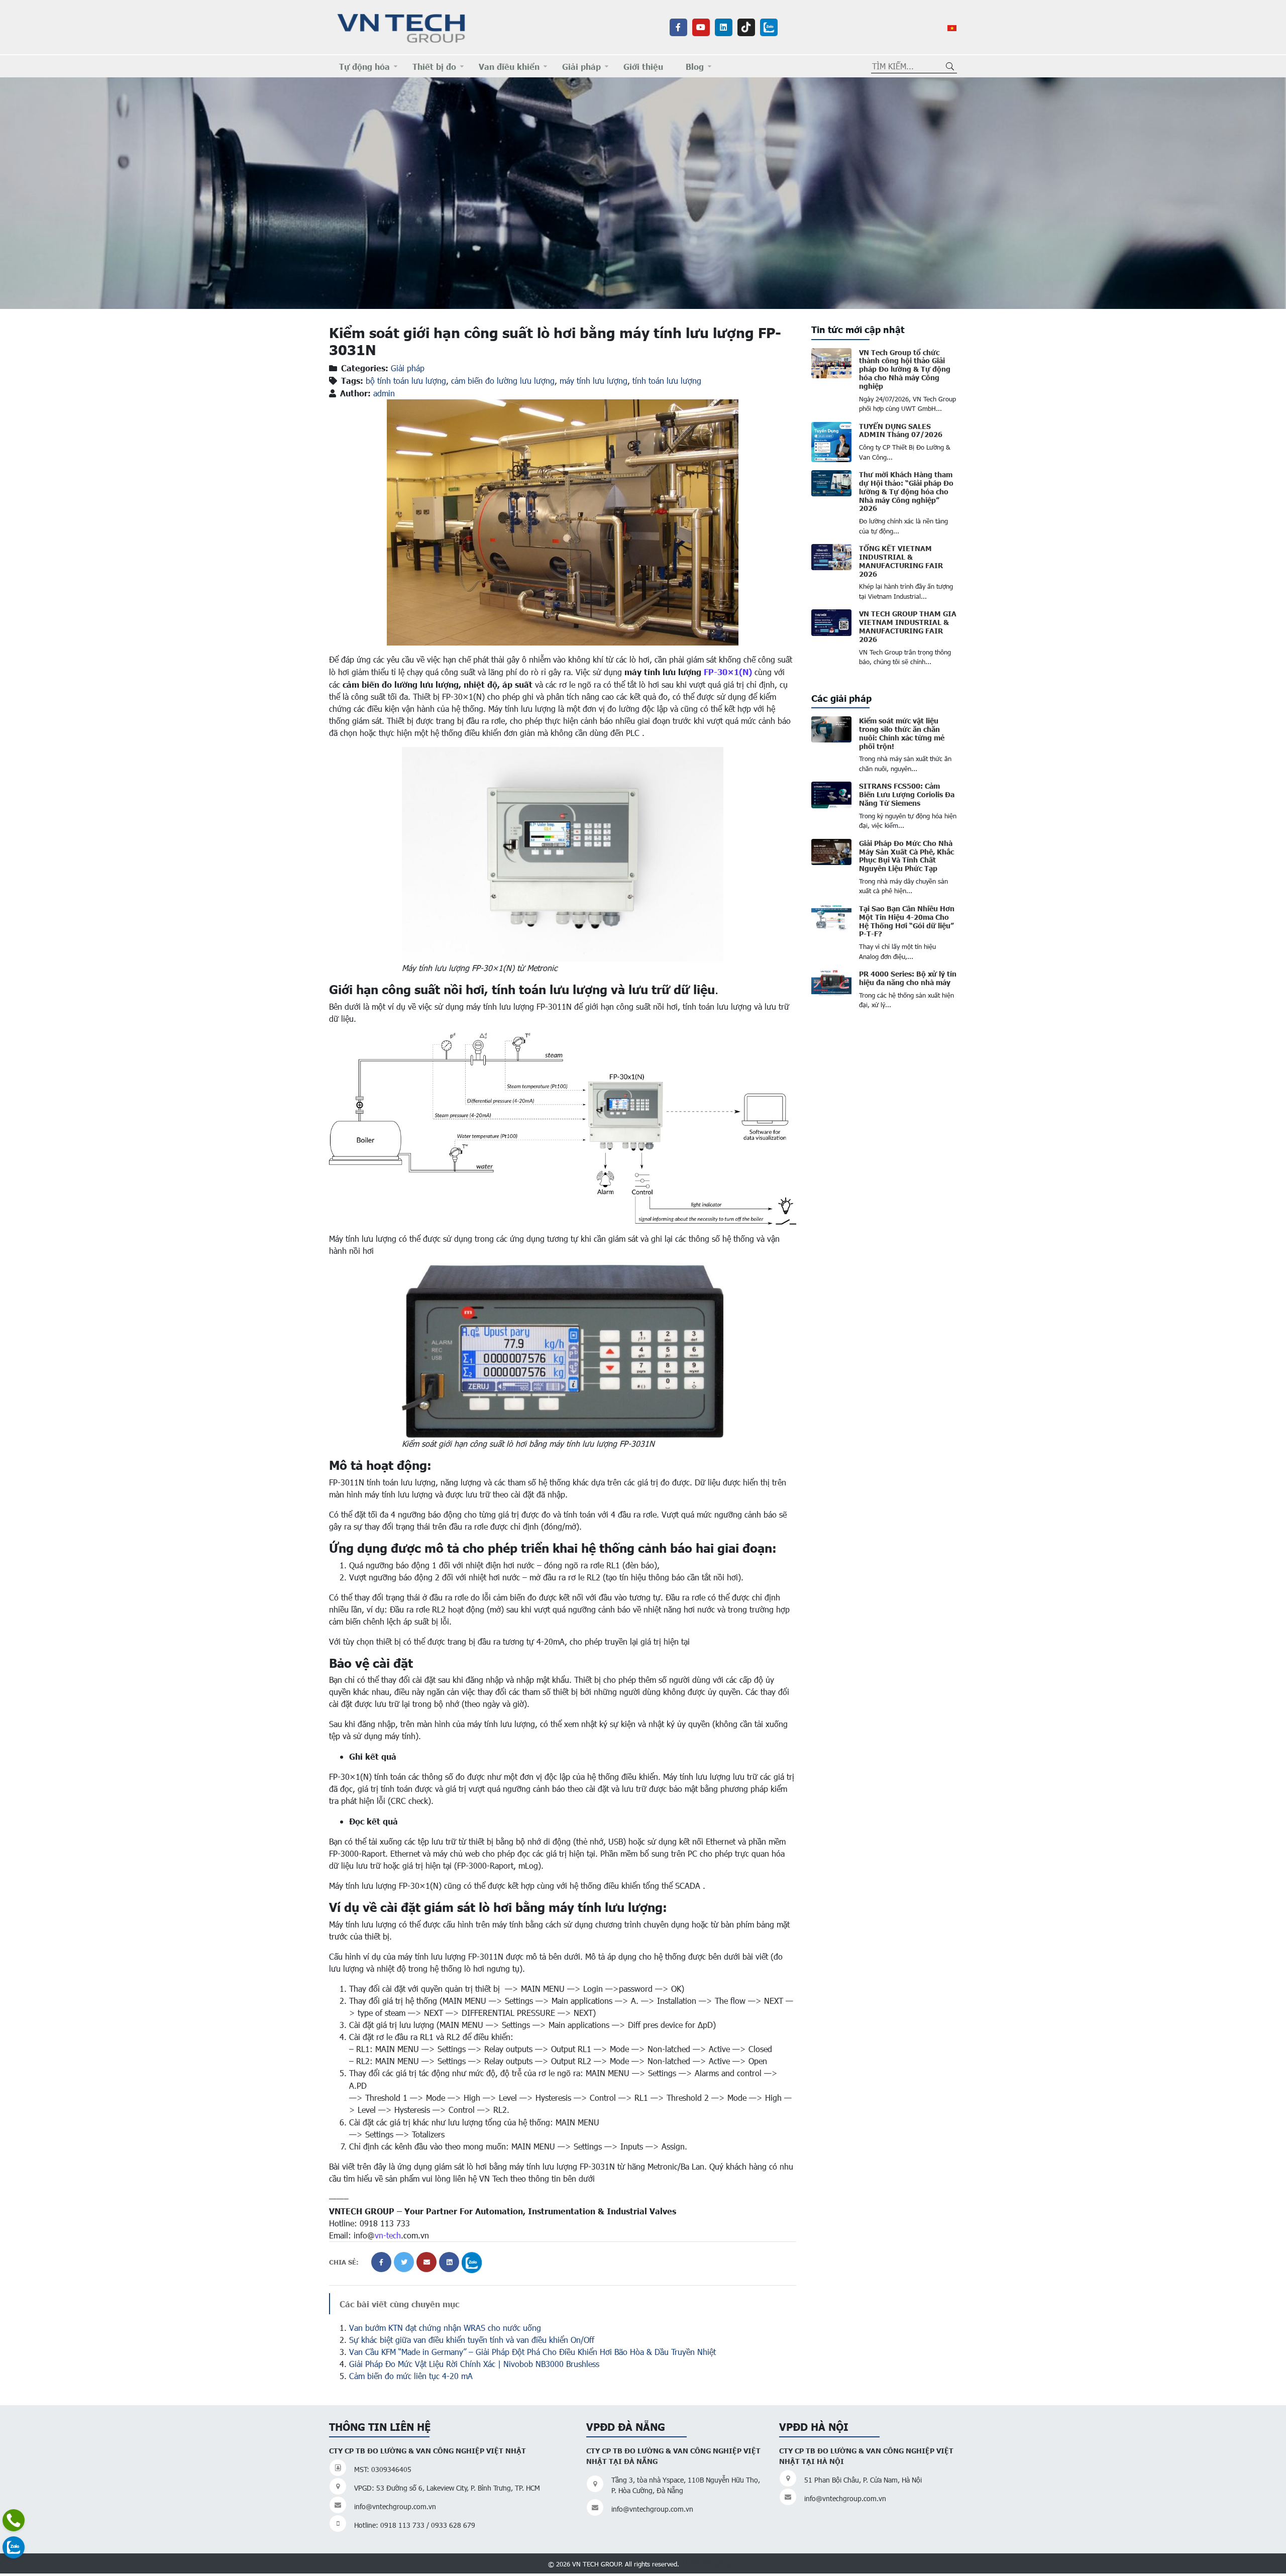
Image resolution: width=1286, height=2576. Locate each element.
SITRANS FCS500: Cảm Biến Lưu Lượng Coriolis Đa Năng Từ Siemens (907, 794)
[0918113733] (14, 2520)
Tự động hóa (364, 66)
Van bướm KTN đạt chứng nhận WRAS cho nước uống (445, 2328)
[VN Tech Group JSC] (402, 26)
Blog (695, 66)
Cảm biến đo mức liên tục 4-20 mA (411, 2376)
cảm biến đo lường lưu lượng (503, 381)
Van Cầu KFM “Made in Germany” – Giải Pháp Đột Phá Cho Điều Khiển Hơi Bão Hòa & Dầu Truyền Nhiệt (532, 2352)
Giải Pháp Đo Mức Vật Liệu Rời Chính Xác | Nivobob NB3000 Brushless (474, 2364)
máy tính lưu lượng (594, 381)
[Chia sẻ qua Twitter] (404, 2262)
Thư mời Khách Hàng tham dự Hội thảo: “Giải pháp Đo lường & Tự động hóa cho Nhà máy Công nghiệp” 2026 (906, 491)
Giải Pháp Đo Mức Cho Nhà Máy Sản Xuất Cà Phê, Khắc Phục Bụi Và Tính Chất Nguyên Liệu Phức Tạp (906, 855)
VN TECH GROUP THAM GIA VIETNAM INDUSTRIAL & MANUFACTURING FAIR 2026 (908, 626)
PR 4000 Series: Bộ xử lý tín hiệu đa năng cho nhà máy (908, 978)
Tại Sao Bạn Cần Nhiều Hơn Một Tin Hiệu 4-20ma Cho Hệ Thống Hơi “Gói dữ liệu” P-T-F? (907, 921)
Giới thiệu (643, 66)
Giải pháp (581, 66)
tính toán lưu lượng (667, 381)
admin (384, 393)
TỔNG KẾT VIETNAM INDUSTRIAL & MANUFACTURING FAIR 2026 (901, 561)
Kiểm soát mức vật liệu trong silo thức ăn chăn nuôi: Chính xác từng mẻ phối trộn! (902, 733)
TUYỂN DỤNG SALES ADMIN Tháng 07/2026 (901, 430)
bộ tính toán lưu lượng (406, 381)
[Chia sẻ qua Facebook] (381, 2262)
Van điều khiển (509, 66)
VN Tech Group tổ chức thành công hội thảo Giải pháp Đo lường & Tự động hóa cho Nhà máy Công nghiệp (905, 369)
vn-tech (388, 2235)
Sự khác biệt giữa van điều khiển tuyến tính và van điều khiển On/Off (472, 2340)
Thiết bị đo (434, 66)
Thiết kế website (710, 2563)
